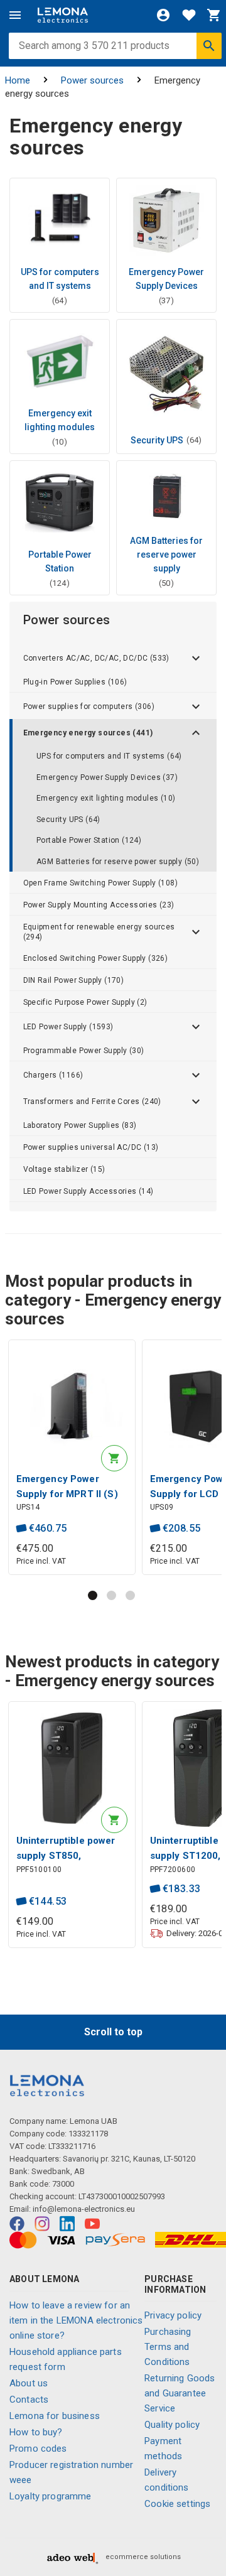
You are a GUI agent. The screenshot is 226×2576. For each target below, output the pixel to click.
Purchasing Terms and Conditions (168, 2347)
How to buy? (36, 2432)
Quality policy (172, 2425)
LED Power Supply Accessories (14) (89, 1191)
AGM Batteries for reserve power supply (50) (118, 862)
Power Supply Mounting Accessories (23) (99, 905)
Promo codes (38, 2449)
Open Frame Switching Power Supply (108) (101, 883)
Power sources (92, 80)
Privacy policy (173, 2315)
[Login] (163, 15)
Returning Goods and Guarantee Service (180, 2393)
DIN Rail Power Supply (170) (74, 980)
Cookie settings (177, 2504)
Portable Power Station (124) (89, 840)
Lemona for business (55, 2416)
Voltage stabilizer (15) (64, 1169)
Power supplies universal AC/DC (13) (91, 1147)
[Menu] (15, 15)
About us (29, 2383)
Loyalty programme (51, 2496)
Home (18, 80)
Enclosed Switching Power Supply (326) (96, 958)
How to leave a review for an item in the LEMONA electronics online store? (76, 2320)
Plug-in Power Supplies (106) (75, 682)
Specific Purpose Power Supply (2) (85, 1002)
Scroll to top (113, 2032)
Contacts (29, 2400)
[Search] (209, 46)
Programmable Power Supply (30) (84, 1051)
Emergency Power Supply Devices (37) (107, 777)
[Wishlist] (189, 15)
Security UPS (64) (68, 820)
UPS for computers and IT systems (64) (109, 756)
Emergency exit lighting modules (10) (106, 798)
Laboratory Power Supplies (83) (80, 1125)
